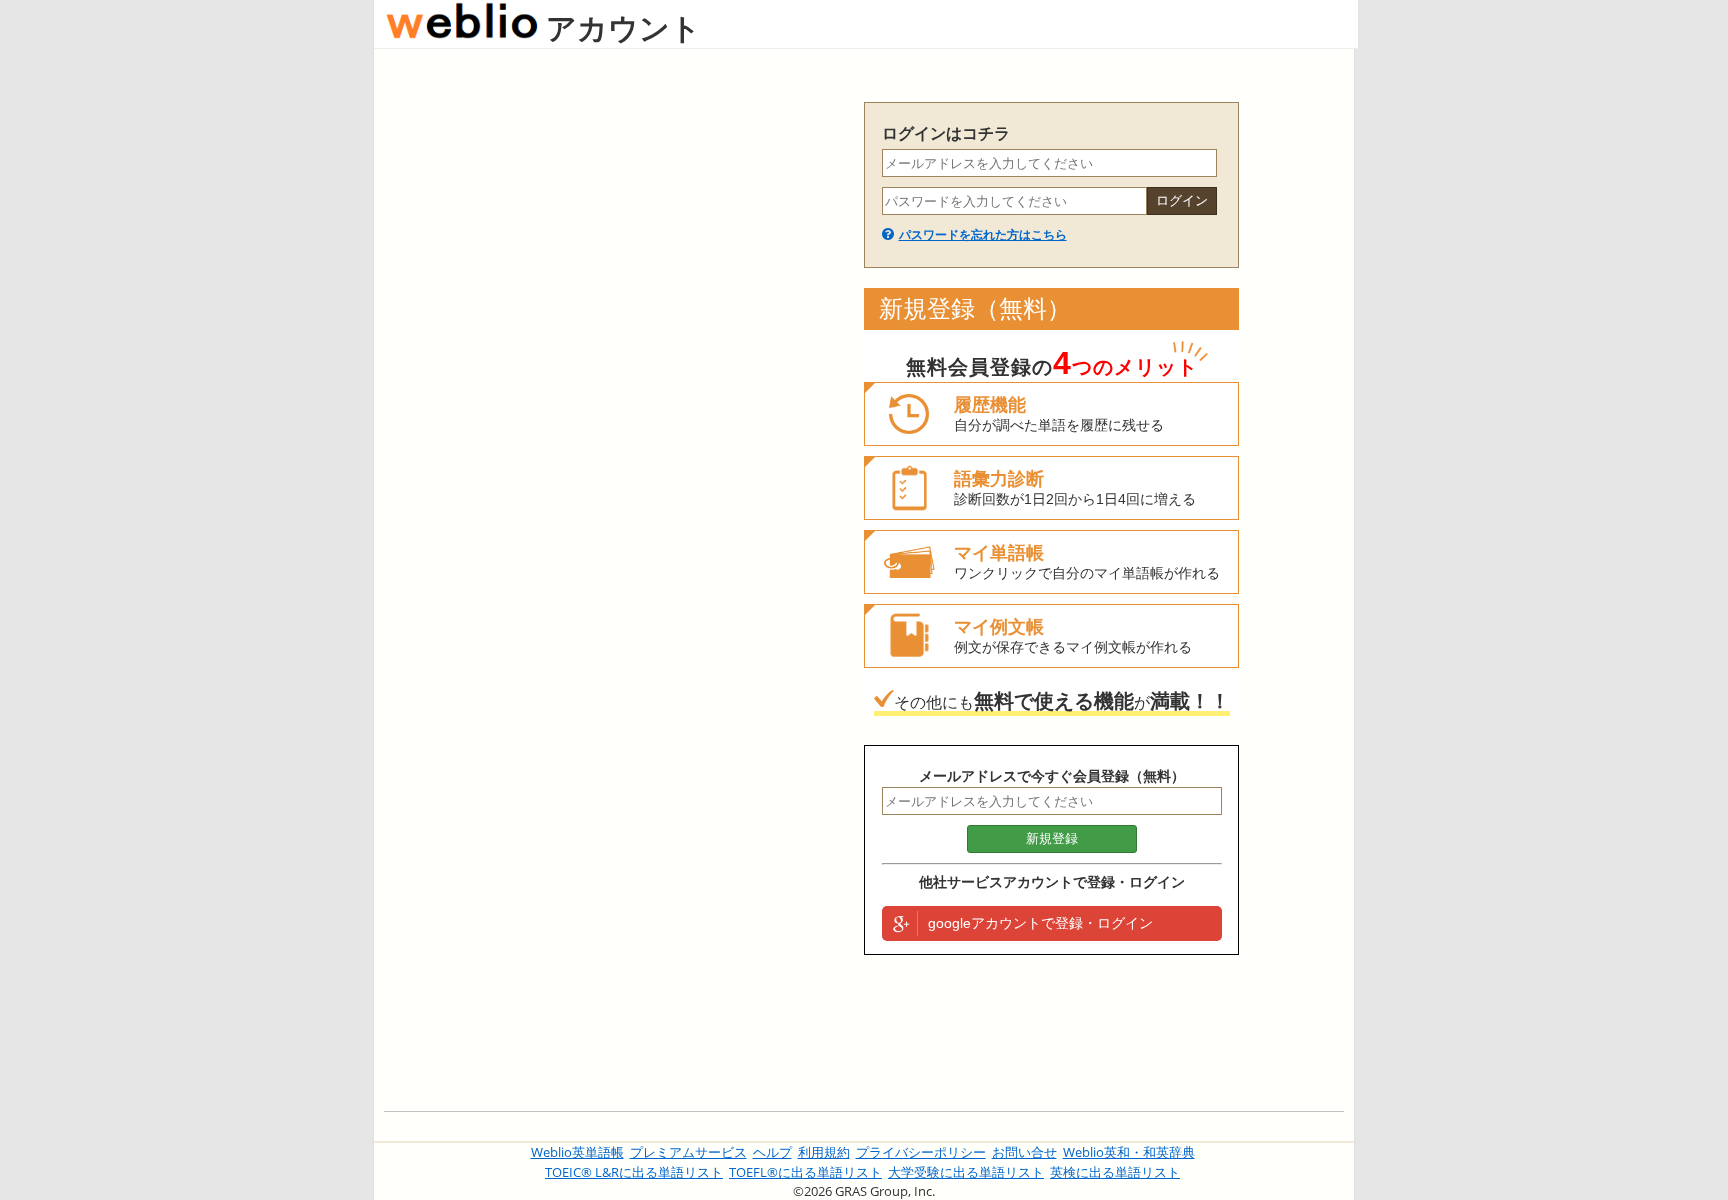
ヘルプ (772, 1152)
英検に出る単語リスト (1115, 1172)
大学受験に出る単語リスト (966, 1172)
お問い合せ (1024, 1152)
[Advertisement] (614, 402)
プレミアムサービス (688, 1152)
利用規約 (824, 1152)
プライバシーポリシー (921, 1152)
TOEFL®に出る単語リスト (805, 1172)
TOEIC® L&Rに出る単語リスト (634, 1172)
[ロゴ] (462, 27)
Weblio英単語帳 (577, 1152)
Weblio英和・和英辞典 (1129, 1152)
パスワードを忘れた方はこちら (983, 235)
